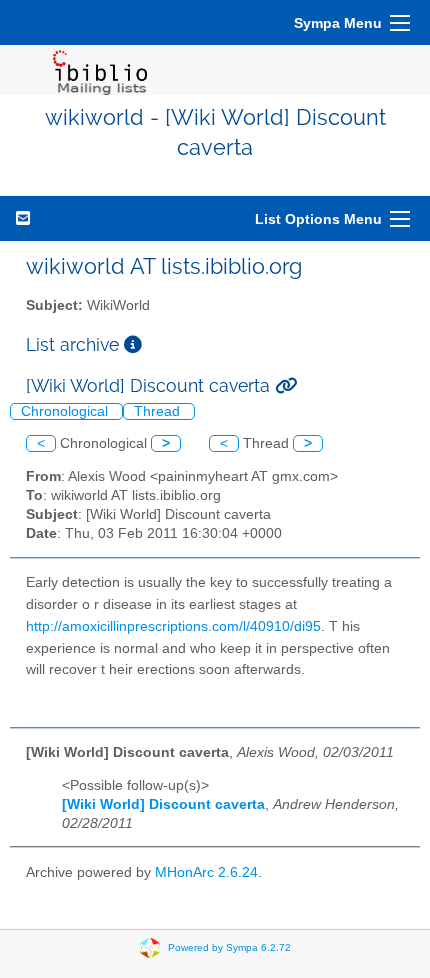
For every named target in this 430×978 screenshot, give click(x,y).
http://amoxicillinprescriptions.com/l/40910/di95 (173, 626)
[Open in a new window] (133, 344)
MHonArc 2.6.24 (206, 872)
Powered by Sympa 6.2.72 (229, 947)
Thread (159, 411)
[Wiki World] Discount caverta (163, 804)
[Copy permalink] (286, 385)
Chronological (66, 411)
